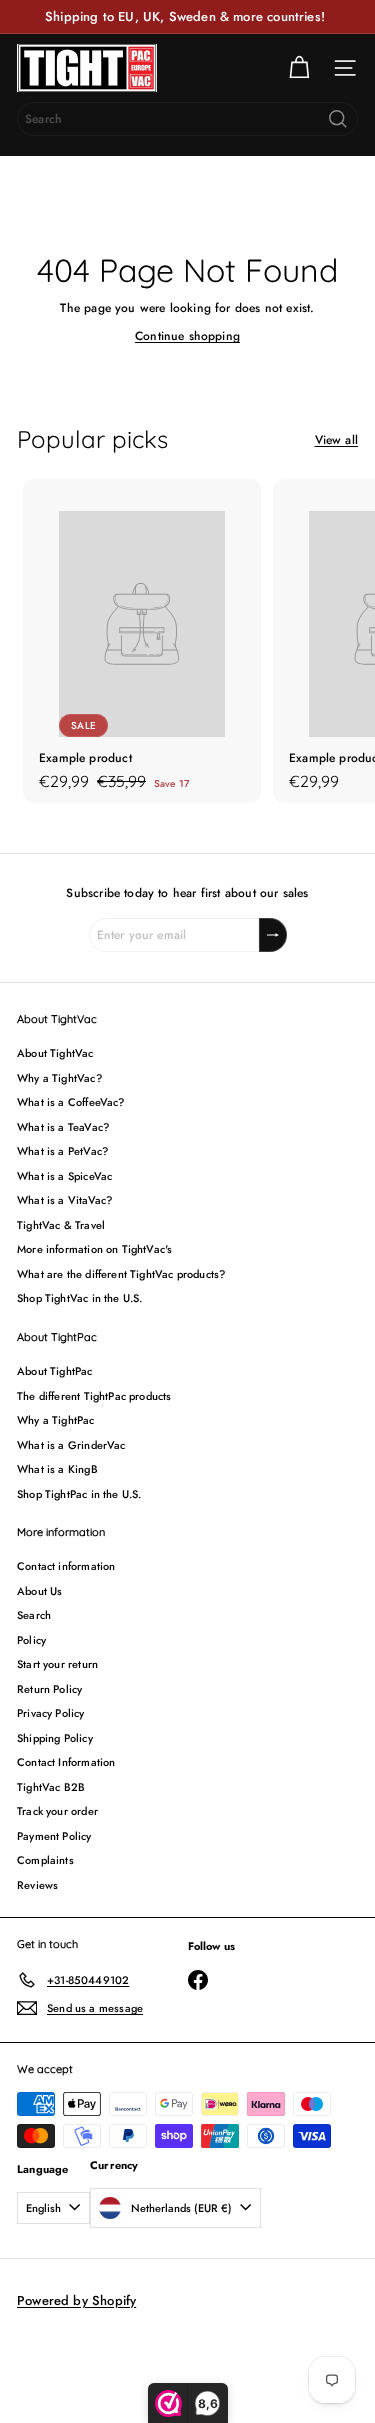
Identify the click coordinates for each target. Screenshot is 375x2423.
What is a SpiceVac (64, 1176)
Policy (31, 1640)
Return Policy (49, 1689)
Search (34, 1615)
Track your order (57, 1811)
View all (336, 440)
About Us (39, 1591)
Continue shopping (187, 336)
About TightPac (55, 1371)
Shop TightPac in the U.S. (79, 1494)
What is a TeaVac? (63, 1127)
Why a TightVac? (59, 1078)
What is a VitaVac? (64, 1200)
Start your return (57, 1664)
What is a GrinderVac (71, 1445)
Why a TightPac (56, 1420)
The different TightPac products (94, 1396)
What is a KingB (57, 1469)
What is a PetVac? (62, 1151)
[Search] (338, 119)
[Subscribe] (273, 935)
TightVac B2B (51, 1787)
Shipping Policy (55, 1738)
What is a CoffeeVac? (71, 1102)
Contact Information (66, 1762)
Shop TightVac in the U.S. (80, 1298)
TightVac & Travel (61, 1225)
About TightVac (55, 1053)
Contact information (66, 1566)
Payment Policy (54, 1836)
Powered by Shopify (76, 2300)
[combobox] (187, 119)
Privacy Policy (51, 1713)
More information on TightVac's (94, 1249)
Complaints (45, 1860)
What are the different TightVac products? (121, 1274)
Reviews (37, 1885)
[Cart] (299, 68)
